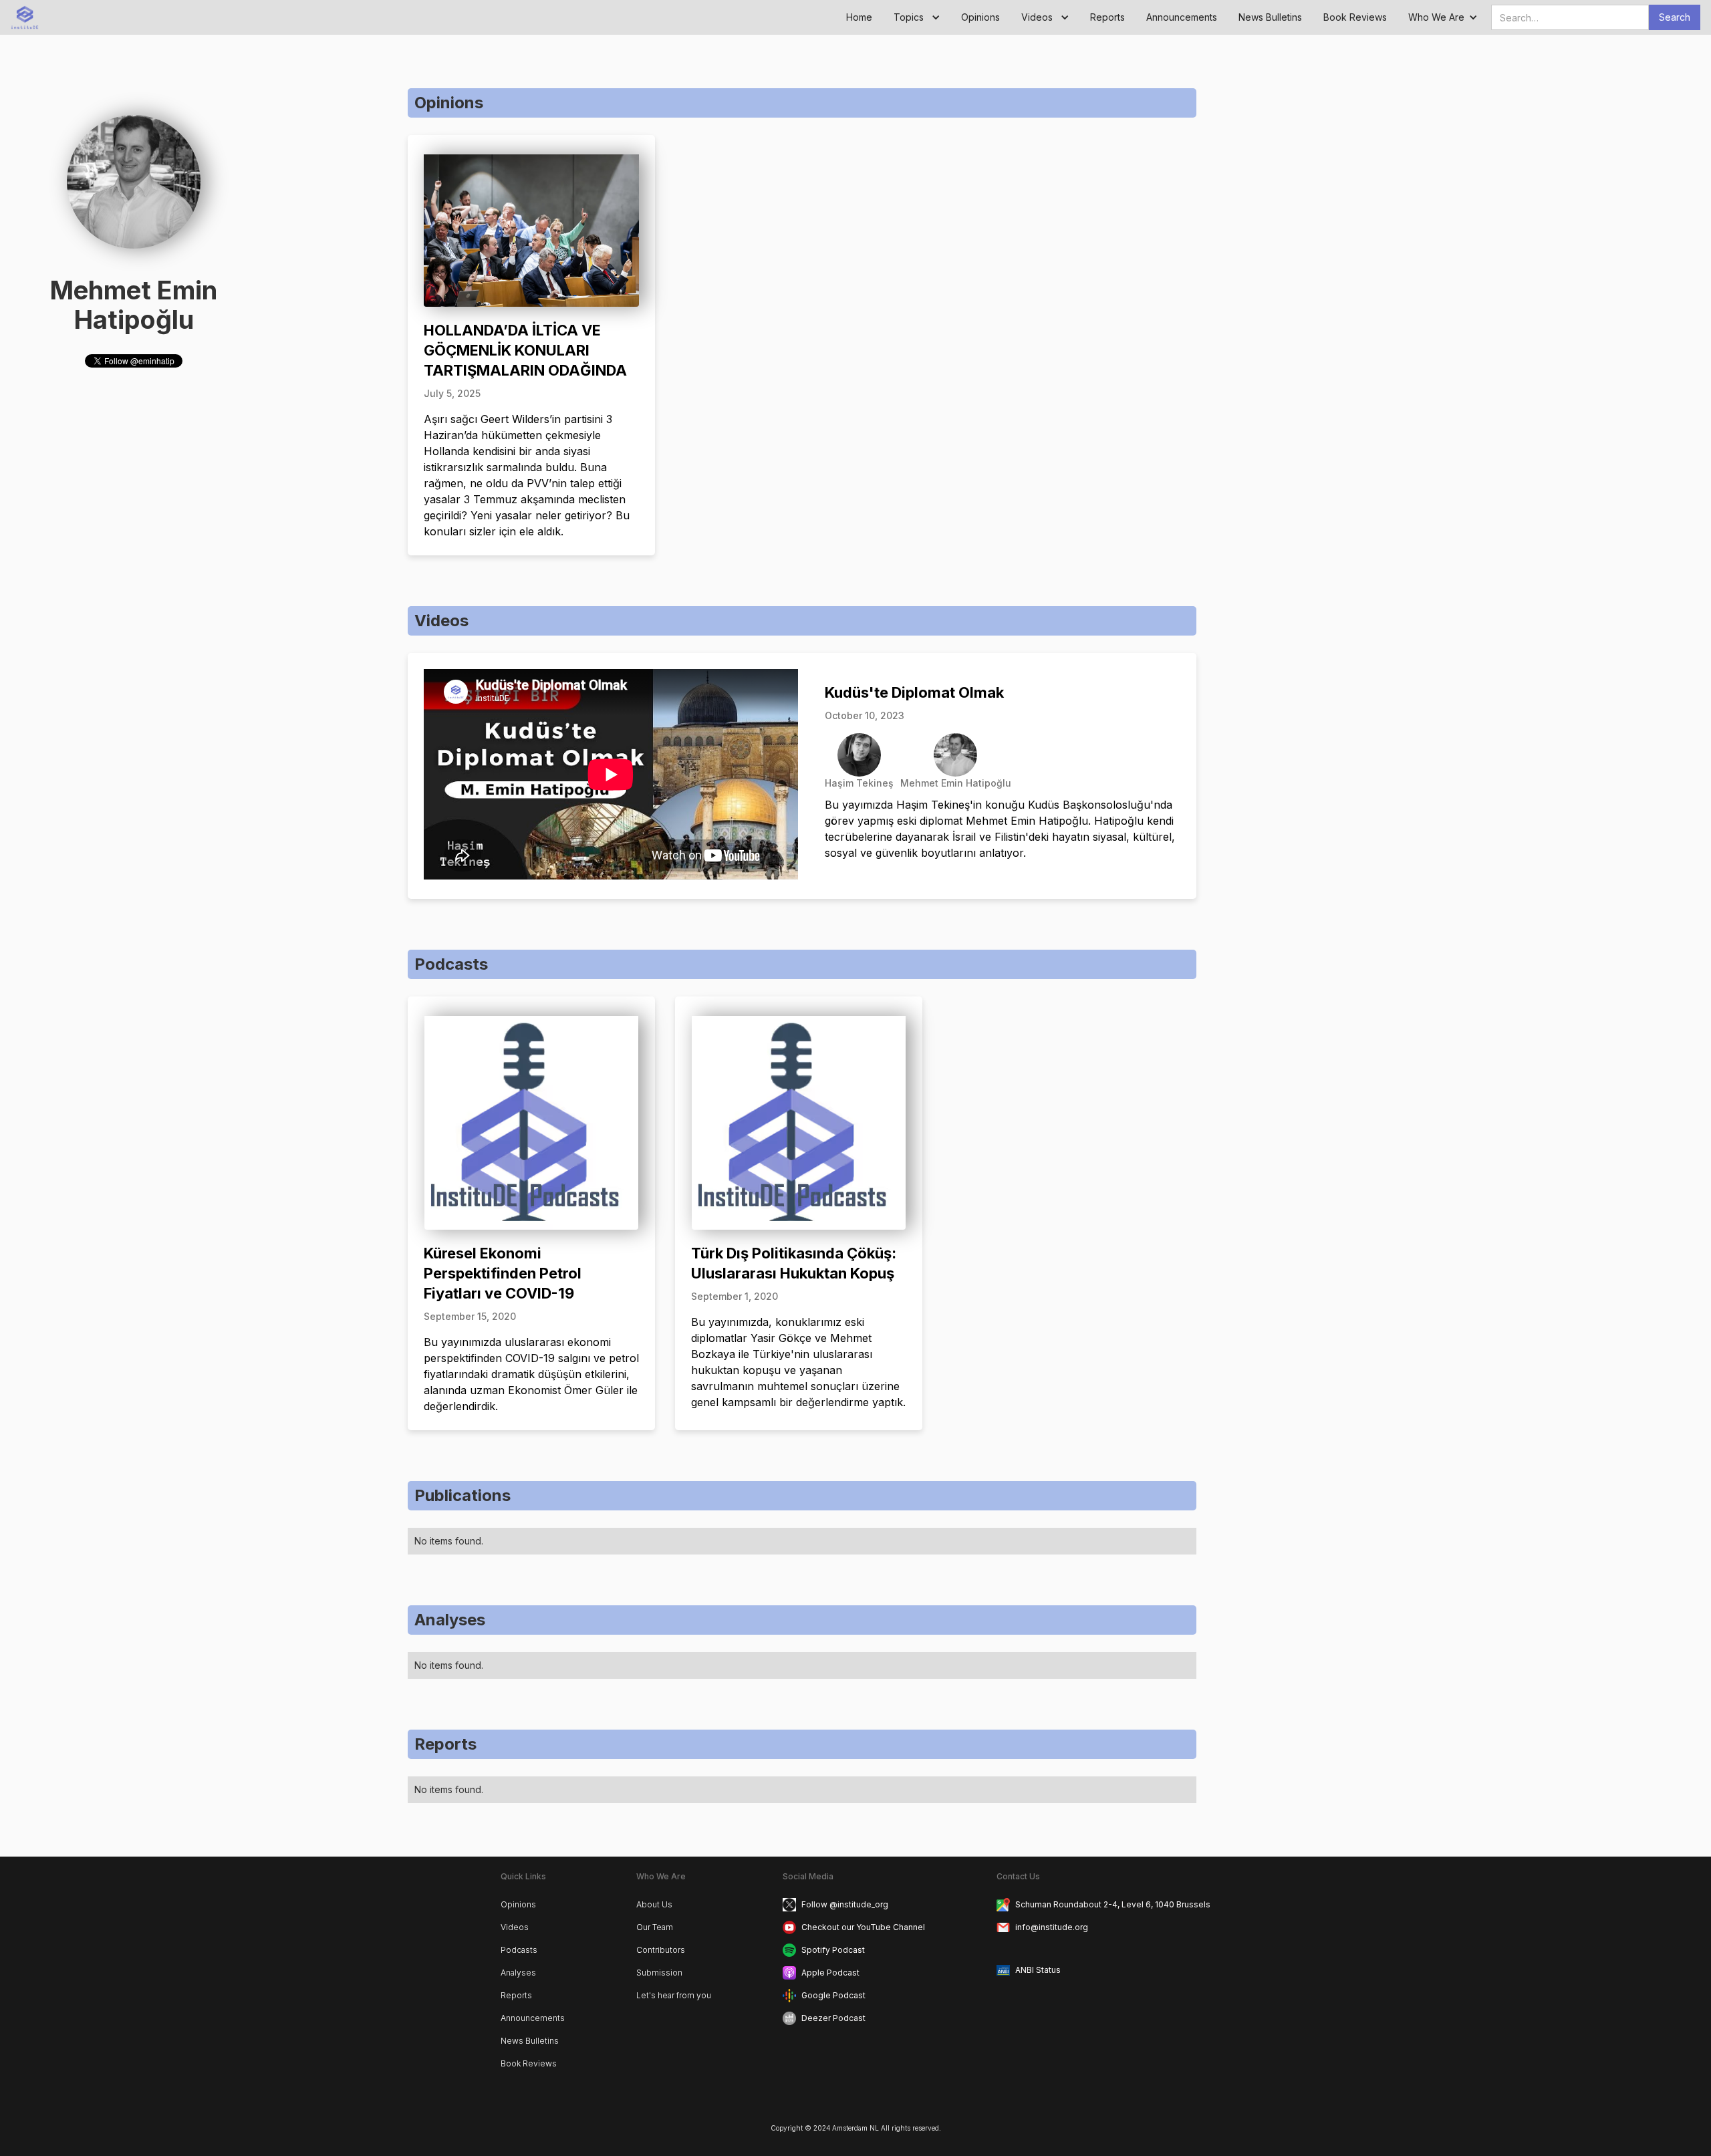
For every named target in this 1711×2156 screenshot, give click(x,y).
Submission (659, 1973)
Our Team (655, 1927)
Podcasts (519, 1950)
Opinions (980, 17)
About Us (654, 1904)
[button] (917, 17)
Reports (1107, 17)
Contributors (661, 1950)
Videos (515, 1927)
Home (859, 17)
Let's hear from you (674, 1995)
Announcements (1182, 17)
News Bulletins (1270, 17)
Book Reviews (1355, 17)
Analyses (518, 1973)
